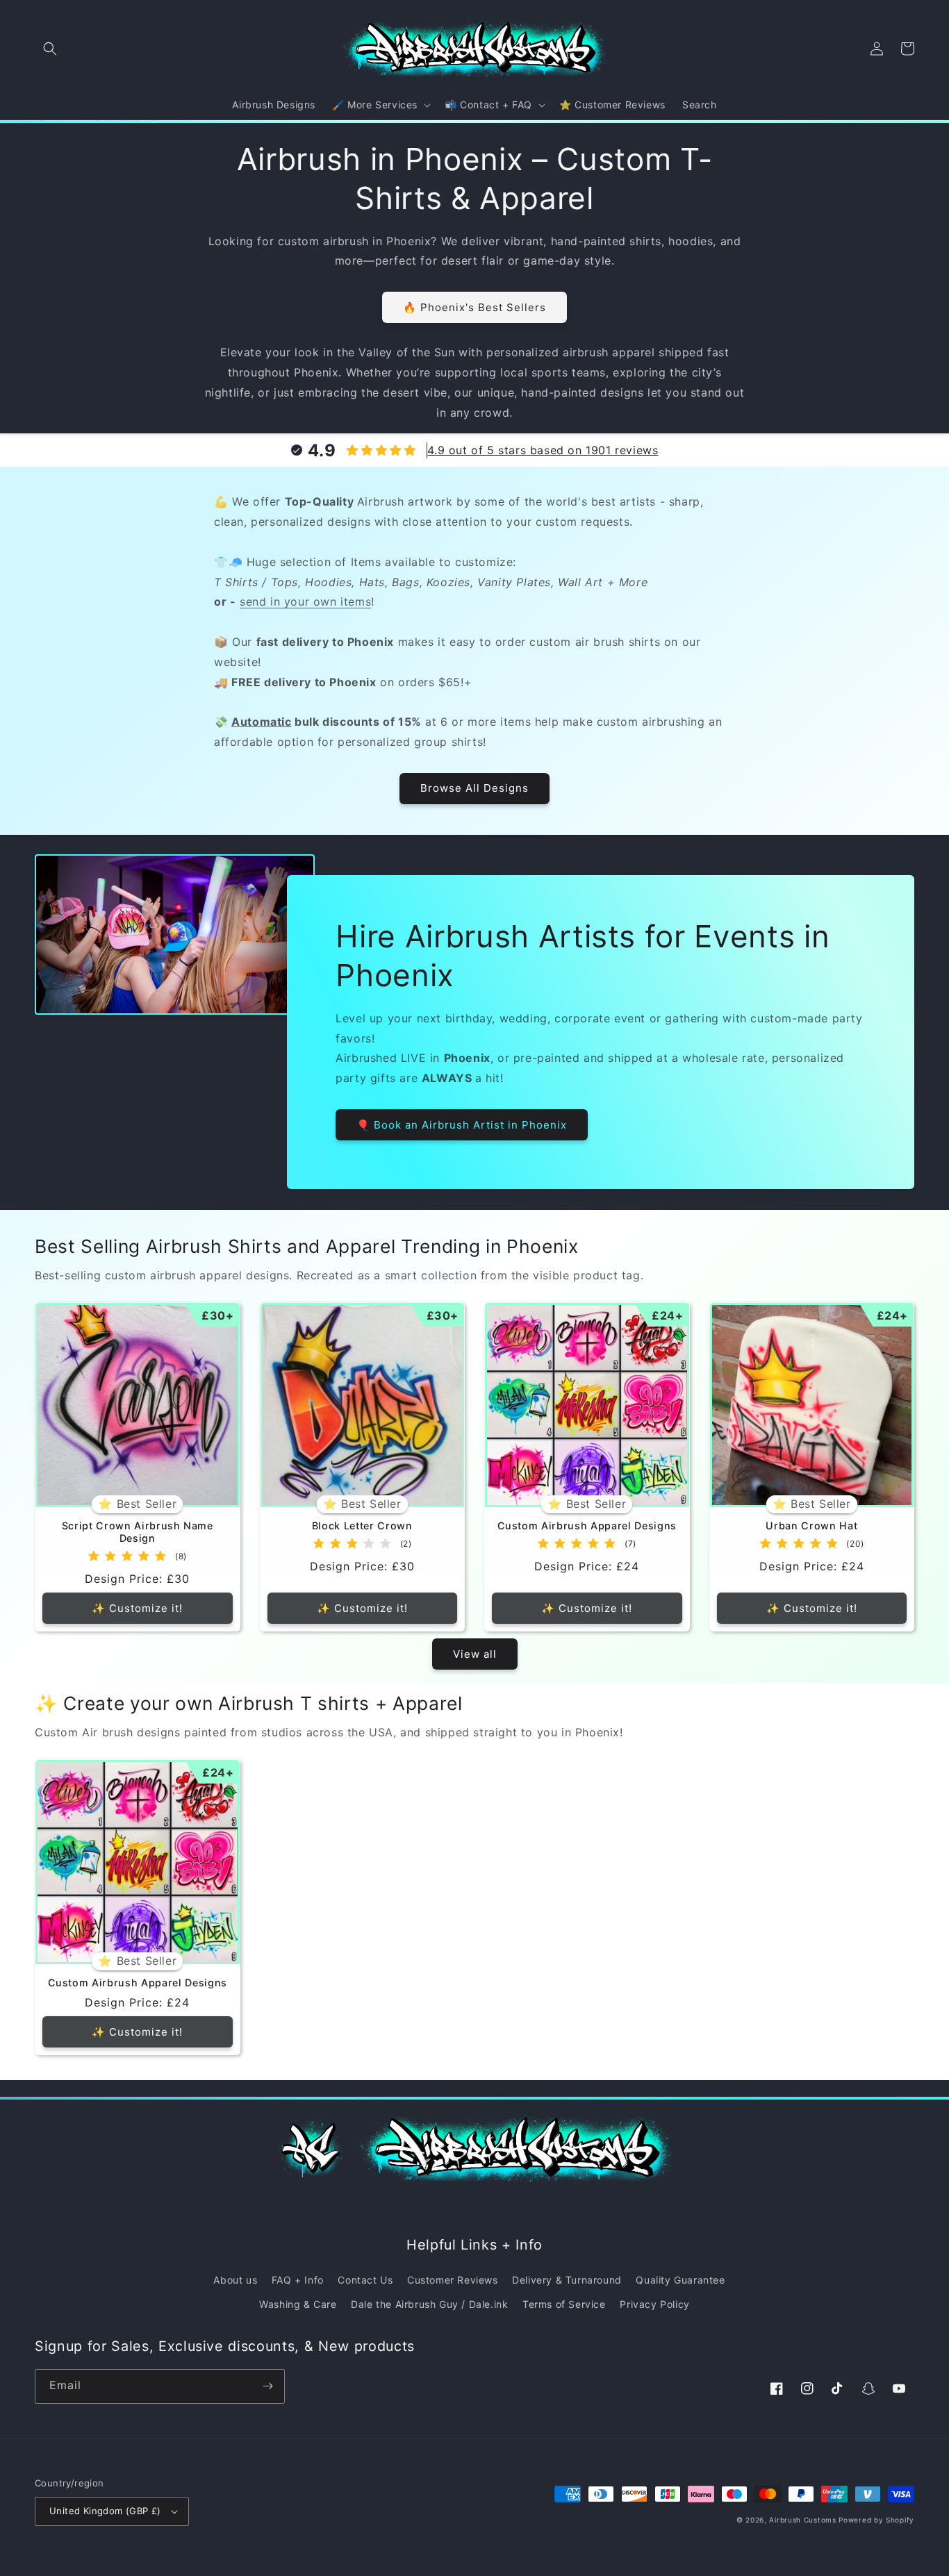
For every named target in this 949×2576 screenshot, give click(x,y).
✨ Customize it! (137, 1608)
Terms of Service (564, 2304)
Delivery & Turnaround (567, 2280)
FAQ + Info (298, 2280)
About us (235, 2280)
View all (475, 1654)
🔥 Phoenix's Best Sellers (474, 307)
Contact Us (365, 2280)
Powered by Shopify (876, 2520)
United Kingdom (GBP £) (105, 2511)
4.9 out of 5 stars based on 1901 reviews (543, 450)
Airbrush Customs (802, 2520)
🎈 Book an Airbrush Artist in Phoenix (462, 1125)
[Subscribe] (267, 2386)
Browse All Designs (474, 788)
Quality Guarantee (680, 2280)
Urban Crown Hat (811, 1526)
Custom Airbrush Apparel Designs (587, 1526)
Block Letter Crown (362, 1526)
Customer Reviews (453, 2280)
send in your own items (305, 601)
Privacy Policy (654, 2304)
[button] (50, 49)
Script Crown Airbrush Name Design (138, 1532)
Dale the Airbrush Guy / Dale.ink (429, 2304)
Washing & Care (298, 2304)
